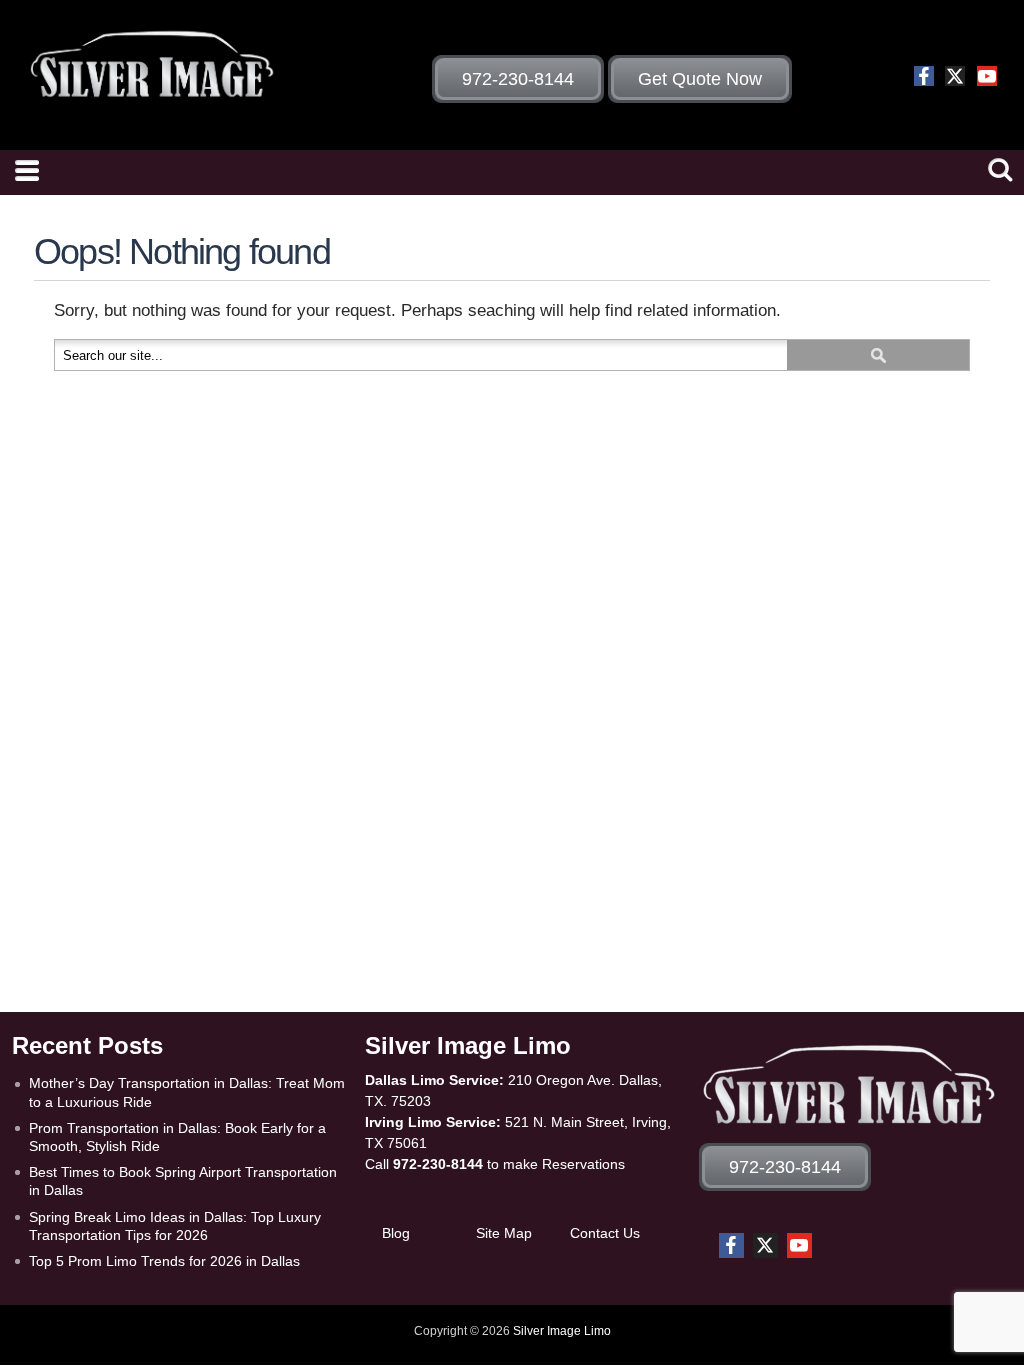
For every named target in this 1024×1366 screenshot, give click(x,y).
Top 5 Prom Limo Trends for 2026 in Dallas (164, 1261)
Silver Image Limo (562, 1331)
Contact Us (605, 1233)
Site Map (504, 1233)
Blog (396, 1233)
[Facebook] (924, 76)
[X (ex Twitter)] (955, 76)
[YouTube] (987, 76)
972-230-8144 (438, 1164)
